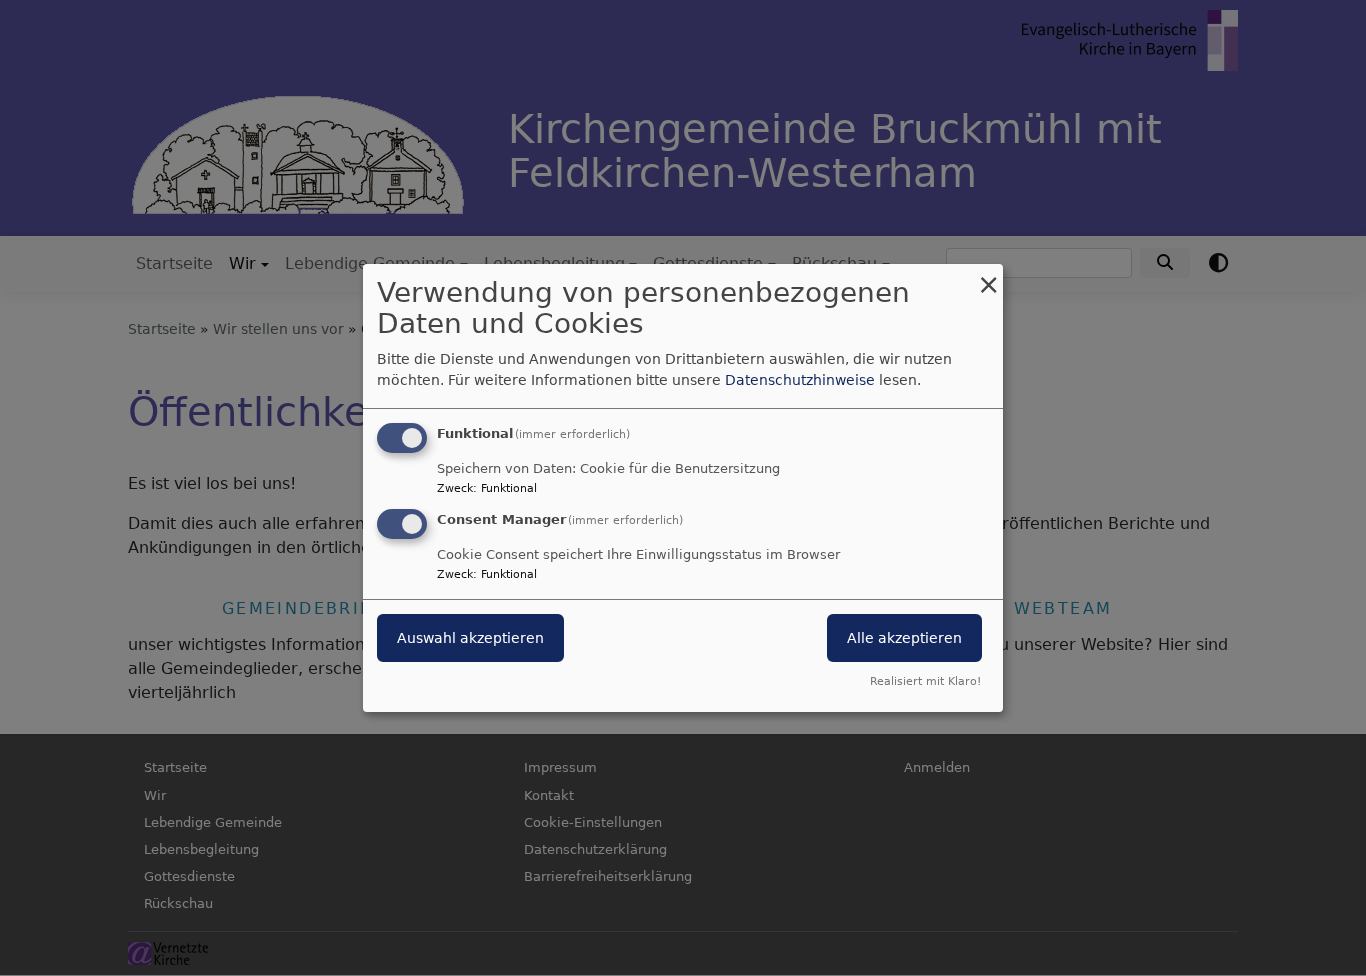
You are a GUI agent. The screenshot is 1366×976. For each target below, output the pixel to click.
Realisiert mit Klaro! (925, 681)
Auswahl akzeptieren (470, 638)
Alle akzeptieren (904, 638)
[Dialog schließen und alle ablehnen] (988, 276)
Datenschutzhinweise (800, 380)
